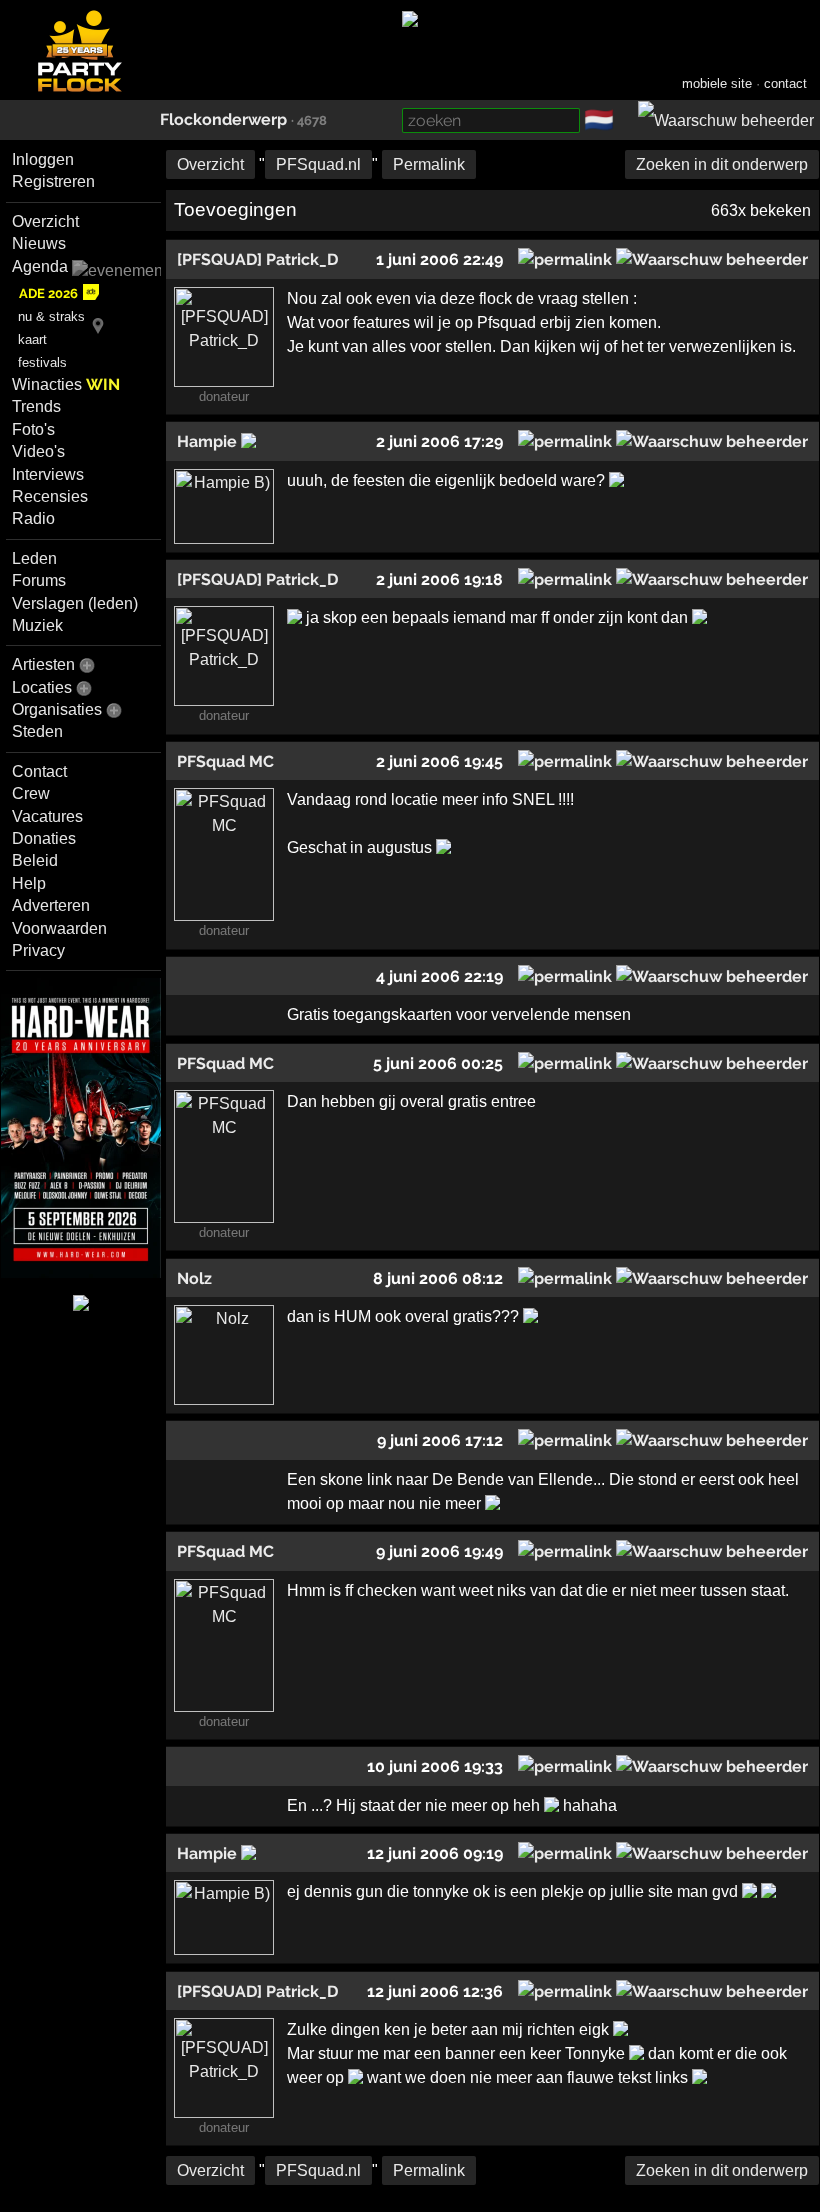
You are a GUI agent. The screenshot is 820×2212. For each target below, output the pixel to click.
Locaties (42, 687)
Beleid (35, 860)
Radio (33, 518)
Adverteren (51, 905)
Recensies (50, 496)
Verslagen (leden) (75, 603)
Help (29, 883)
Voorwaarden (59, 928)
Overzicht (45, 221)
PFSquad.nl (318, 164)
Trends (36, 406)
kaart (32, 339)
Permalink (429, 164)
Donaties (44, 838)
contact (785, 83)
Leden (34, 558)
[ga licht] (626, 121)
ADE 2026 (48, 293)
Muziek (37, 625)
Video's (38, 451)
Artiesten (43, 664)
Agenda (40, 266)
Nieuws (39, 243)
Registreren (53, 181)
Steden (37, 731)
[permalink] (565, 259)
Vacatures (47, 816)
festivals (42, 362)
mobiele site (717, 83)
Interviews (48, 474)
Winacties (66, 384)
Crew (31, 793)
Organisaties (57, 709)
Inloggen (43, 159)
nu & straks (51, 316)
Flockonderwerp (223, 119)
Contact (39, 771)
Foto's (33, 429)
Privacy (38, 950)
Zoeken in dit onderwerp (722, 164)
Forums (39, 580)
